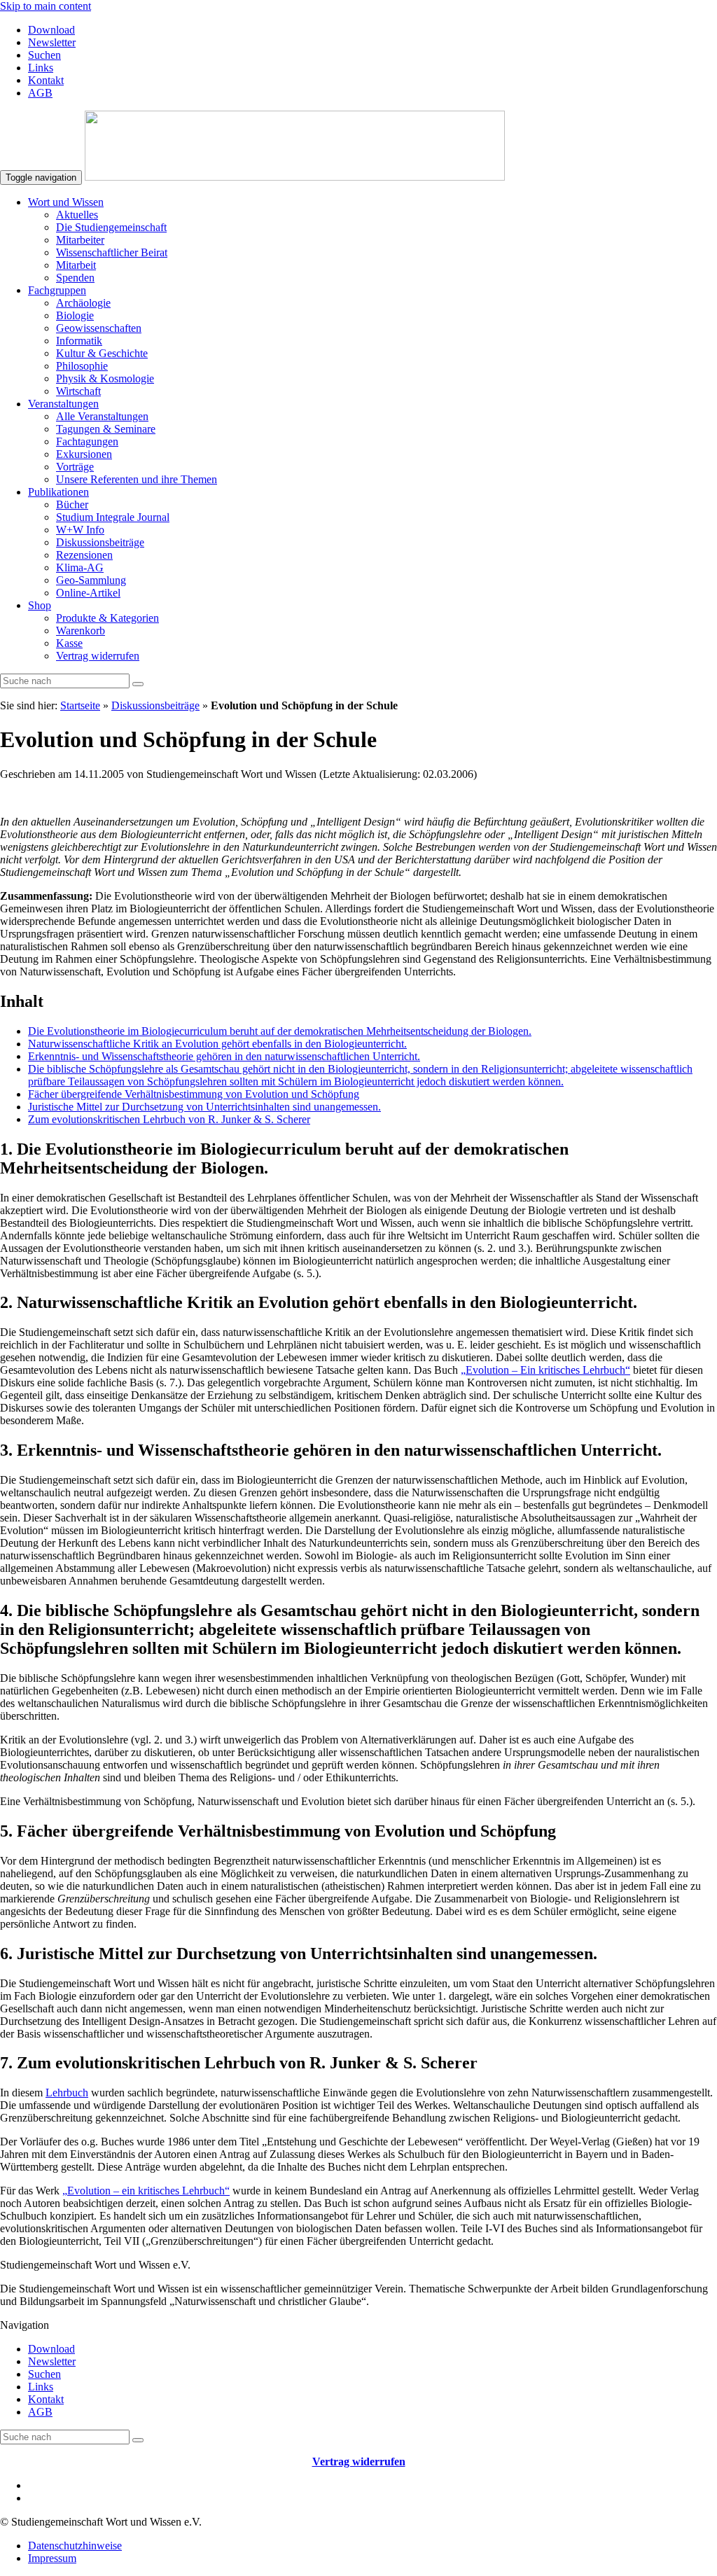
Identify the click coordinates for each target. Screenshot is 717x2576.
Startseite (80, 705)
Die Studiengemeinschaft (111, 227)
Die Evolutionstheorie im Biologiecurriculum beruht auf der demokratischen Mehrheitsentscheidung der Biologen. (280, 1031)
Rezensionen (84, 555)
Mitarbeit (76, 265)
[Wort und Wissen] (295, 177)
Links (41, 68)
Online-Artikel (88, 593)
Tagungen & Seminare (106, 429)
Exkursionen (84, 454)
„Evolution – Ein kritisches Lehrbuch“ (545, 1370)
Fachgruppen (57, 290)
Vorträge (75, 467)
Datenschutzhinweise (75, 2546)
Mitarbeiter (80, 240)
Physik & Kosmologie (105, 378)
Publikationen (58, 492)
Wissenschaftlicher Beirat (112, 252)
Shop (40, 605)
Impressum (52, 2558)
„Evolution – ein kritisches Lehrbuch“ (146, 2191)
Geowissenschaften (99, 328)
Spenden (75, 278)
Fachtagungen (87, 441)
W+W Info (80, 530)
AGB (40, 93)
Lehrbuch (67, 2093)
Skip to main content (46, 6)
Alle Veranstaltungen (102, 416)
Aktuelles (77, 215)
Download (51, 30)
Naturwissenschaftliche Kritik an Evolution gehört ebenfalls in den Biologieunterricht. (217, 1044)
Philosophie (82, 366)
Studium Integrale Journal (113, 517)
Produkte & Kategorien (107, 618)
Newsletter (52, 42)
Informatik (79, 341)
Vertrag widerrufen (98, 656)
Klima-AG (80, 568)
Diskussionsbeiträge (100, 542)
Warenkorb (81, 631)
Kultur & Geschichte (102, 353)
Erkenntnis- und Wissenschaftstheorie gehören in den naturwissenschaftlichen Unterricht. (224, 1056)
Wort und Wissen (66, 202)
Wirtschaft (78, 391)
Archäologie (83, 303)
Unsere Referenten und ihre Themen (137, 479)
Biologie (75, 315)
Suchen (44, 55)
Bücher (72, 504)
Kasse (69, 643)
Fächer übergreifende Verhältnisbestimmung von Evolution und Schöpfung (194, 1094)
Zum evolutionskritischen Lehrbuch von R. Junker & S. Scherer (169, 1119)
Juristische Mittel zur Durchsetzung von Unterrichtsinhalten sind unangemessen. (204, 1107)
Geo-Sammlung (91, 580)
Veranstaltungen (63, 404)
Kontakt (46, 80)
